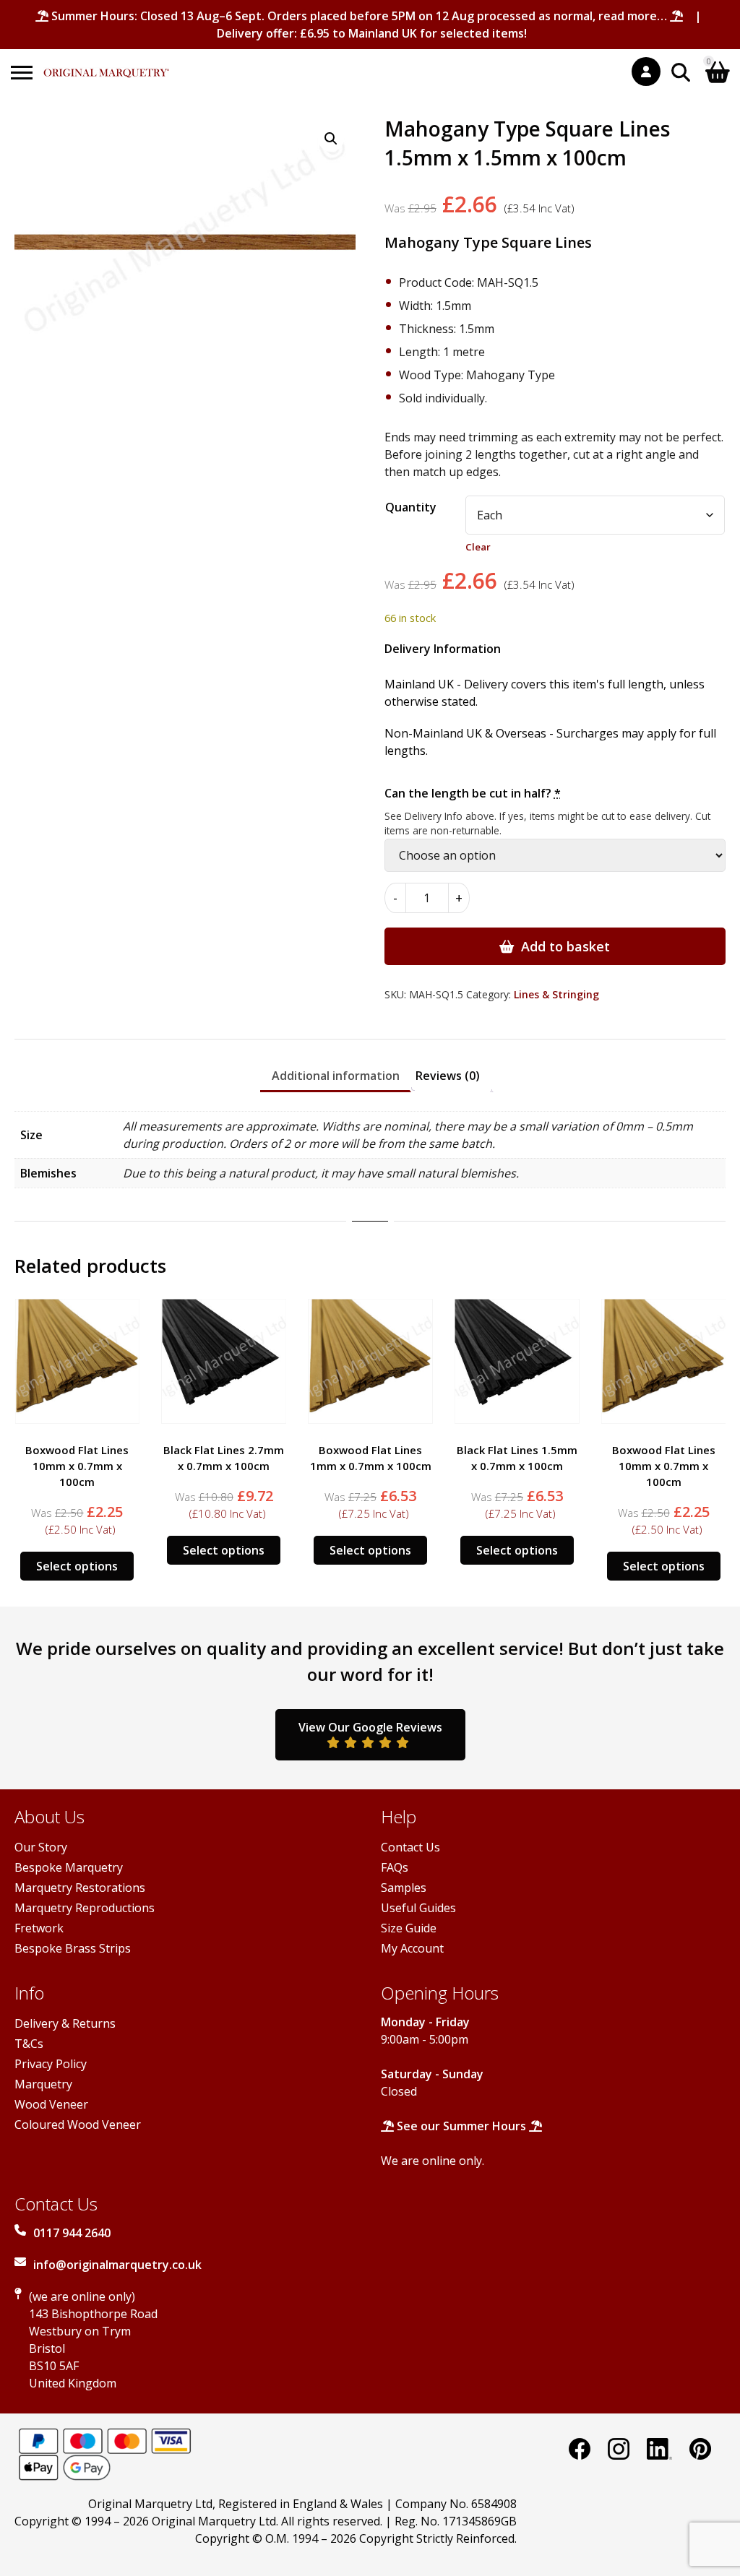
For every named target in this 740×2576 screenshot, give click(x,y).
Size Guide (409, 1928)
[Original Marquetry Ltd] (106, 65)
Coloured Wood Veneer (78, 2125)
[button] (331, 139)
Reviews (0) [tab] (448, 1076)
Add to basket (565, 946)
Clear (478, 547)
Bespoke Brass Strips (73, 1948)
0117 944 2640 (72, 2233)
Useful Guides (418, 1908)
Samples (404, 1888)
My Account (412, 1948)
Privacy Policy (51, 2064)
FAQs (395, 1867)
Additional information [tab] (336, 1076)
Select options (77, 1566)
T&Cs (29, 2044)
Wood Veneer (51, 2104)
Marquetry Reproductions (85, 1908)
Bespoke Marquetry (69, 1867)
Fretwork (39, 1928)
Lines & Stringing (556, 994)
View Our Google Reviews (370, 1727)
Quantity (411, 507)
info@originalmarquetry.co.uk (117, 2265)
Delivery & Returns (65, 2023)
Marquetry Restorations (80, 1888)
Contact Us (410, 1847)
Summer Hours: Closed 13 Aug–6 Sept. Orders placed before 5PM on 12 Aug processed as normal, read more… (359, 16)
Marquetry (43, 2084)
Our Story (41, 1847)
